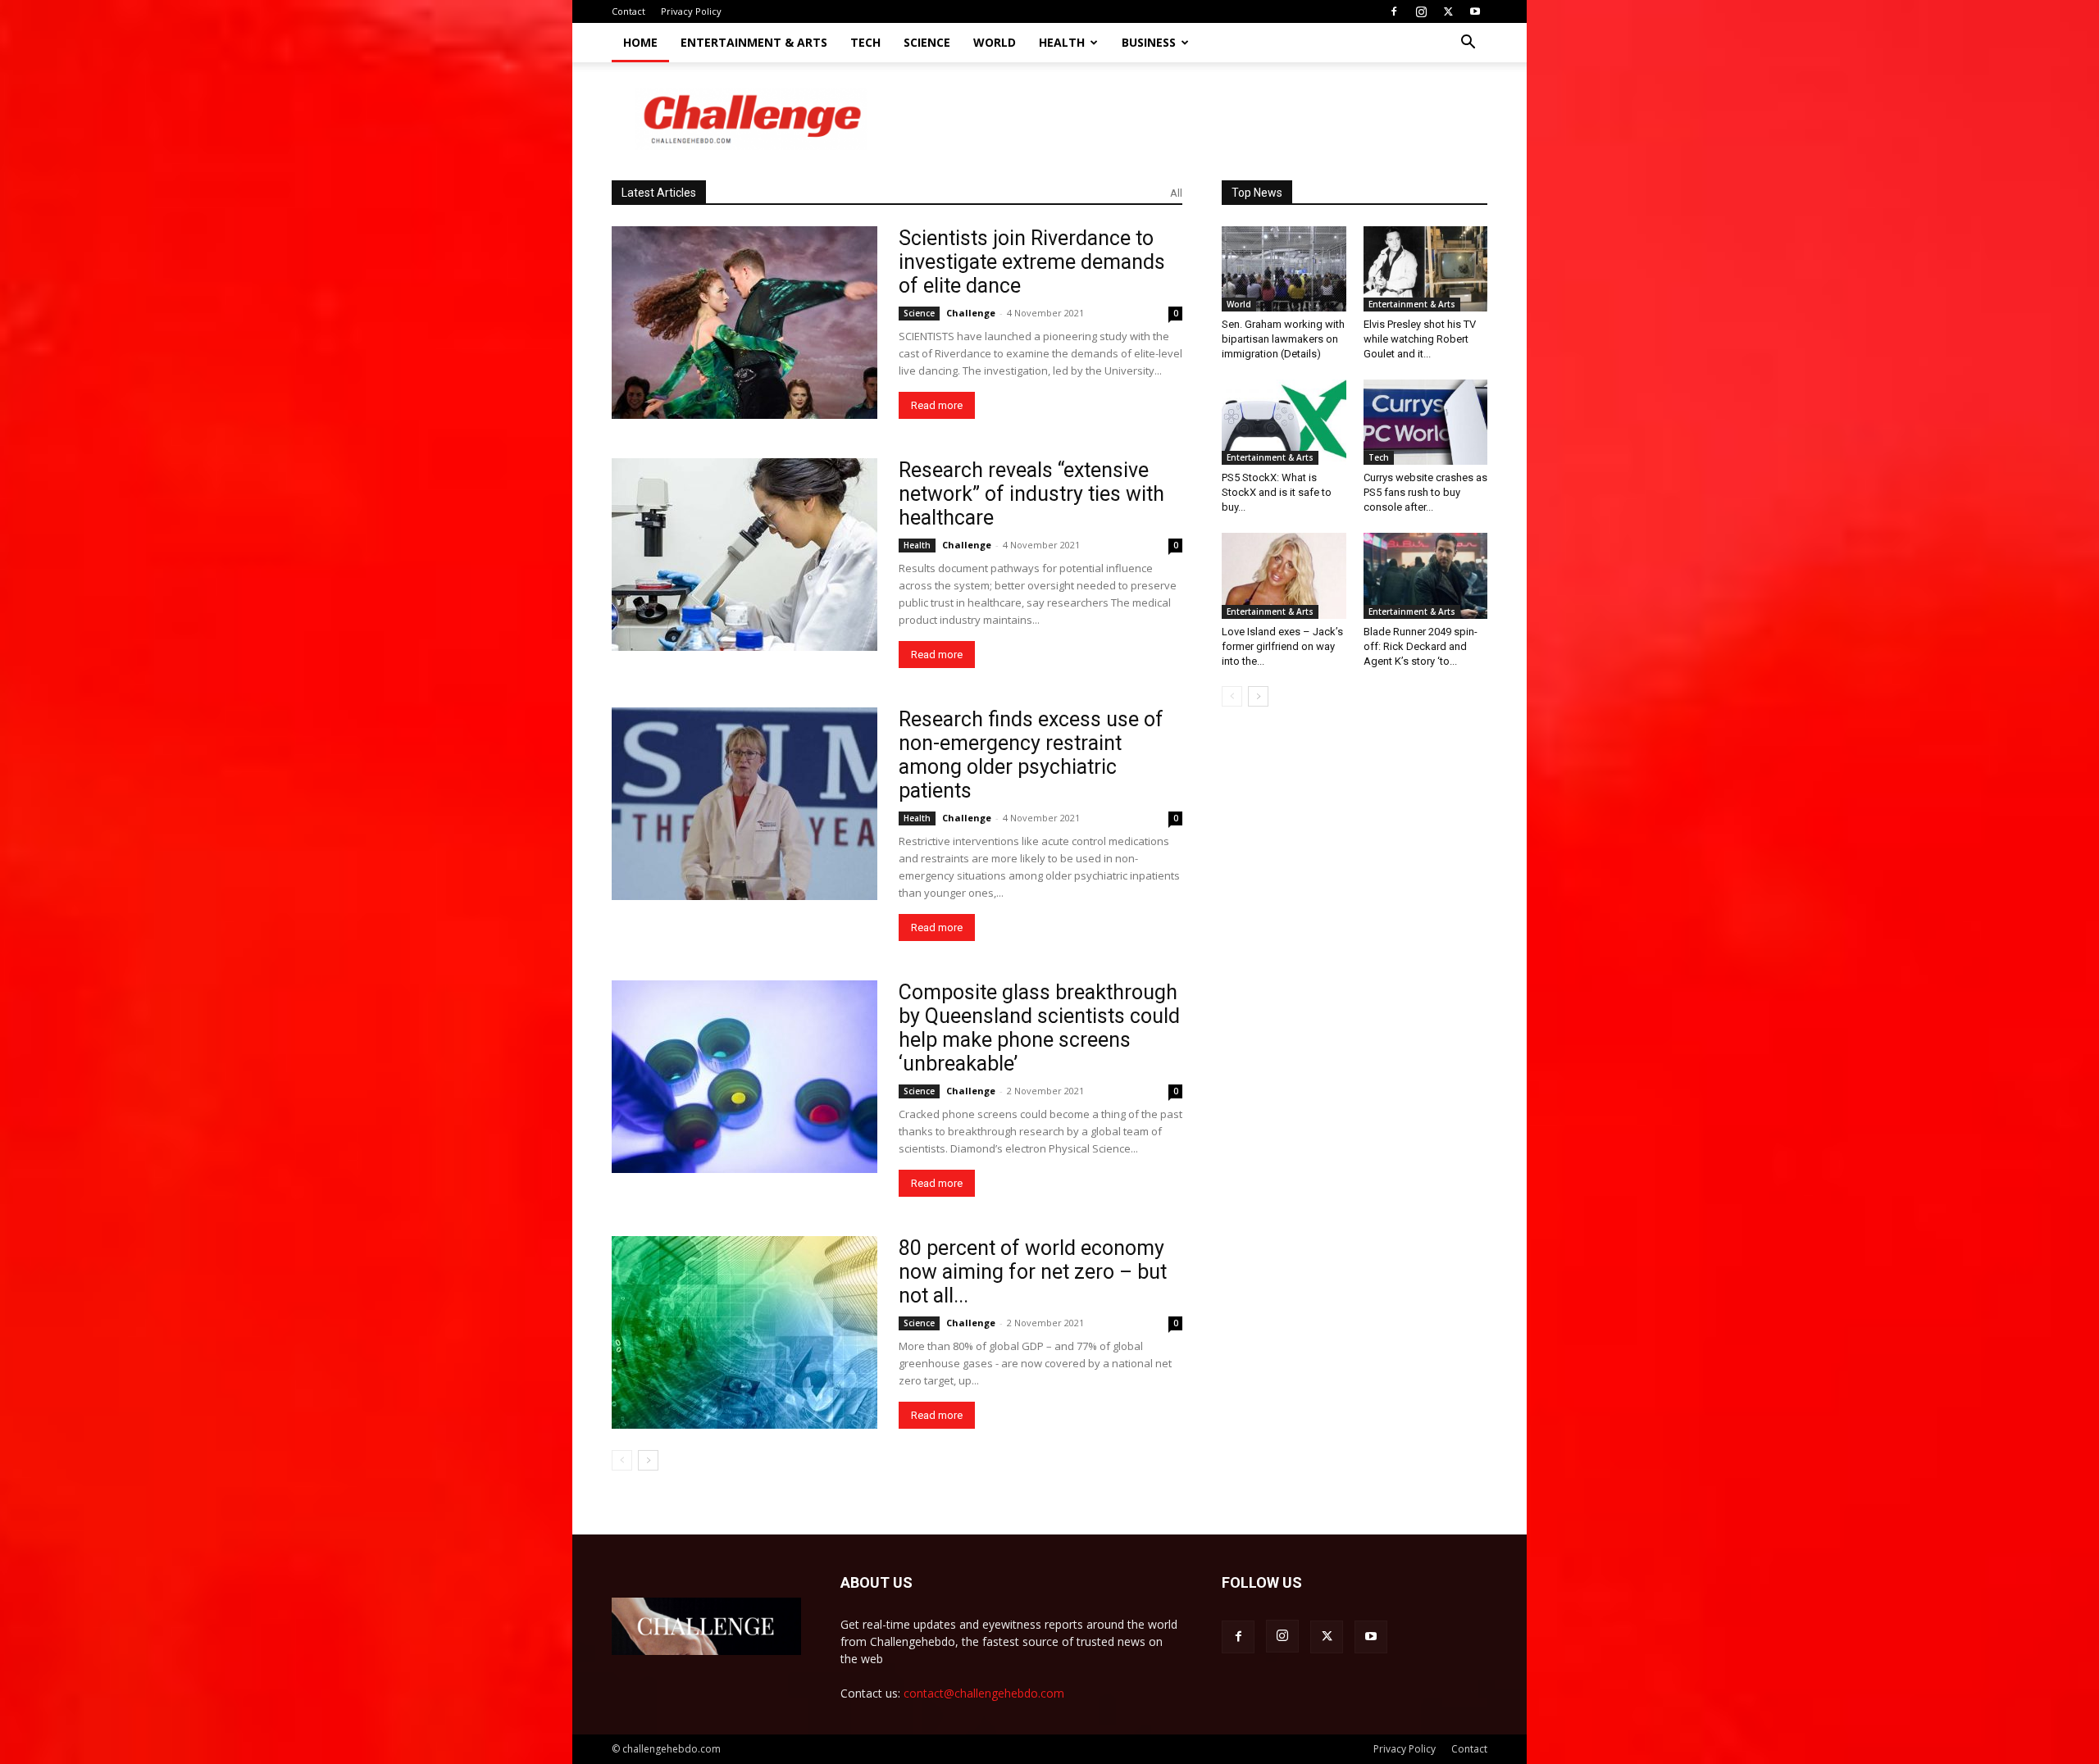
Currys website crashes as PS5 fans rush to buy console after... (1425, 492)
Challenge (971, 313)
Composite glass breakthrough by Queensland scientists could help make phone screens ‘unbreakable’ (1039, 1028)
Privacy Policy (691, 11)
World (995, 42)
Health (1062, 42)
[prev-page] (622, 1460)
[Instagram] (1421, 11)
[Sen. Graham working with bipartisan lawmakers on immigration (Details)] (1284, 269)
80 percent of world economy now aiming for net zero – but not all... (1033, 1272)
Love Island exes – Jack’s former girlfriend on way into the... (1282, 646)
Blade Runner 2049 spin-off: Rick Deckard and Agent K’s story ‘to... (1421, 646)
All (1176, 193)
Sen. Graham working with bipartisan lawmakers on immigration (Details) (1283, 339)
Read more (937, 405)
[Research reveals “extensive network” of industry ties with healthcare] (744, 555)
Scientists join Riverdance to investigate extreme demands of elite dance (1032, 262)
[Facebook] (1394, 11)
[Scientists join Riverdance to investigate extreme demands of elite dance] (744, 323)
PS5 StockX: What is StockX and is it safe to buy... (1277, 492)
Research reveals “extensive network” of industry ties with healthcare (1031, 494)
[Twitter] (1448, 11)
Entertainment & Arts (754, 42)
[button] (1468, 44)
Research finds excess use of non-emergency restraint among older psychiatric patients (1031, 755)
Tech (865, 42)
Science (927, 42)
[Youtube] (1475, 11)
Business (1149, 42)
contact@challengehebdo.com (984, 1693)
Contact (628, 11)
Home (640, 42)
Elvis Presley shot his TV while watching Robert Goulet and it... (1420, 339)
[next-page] (648, 1460)
